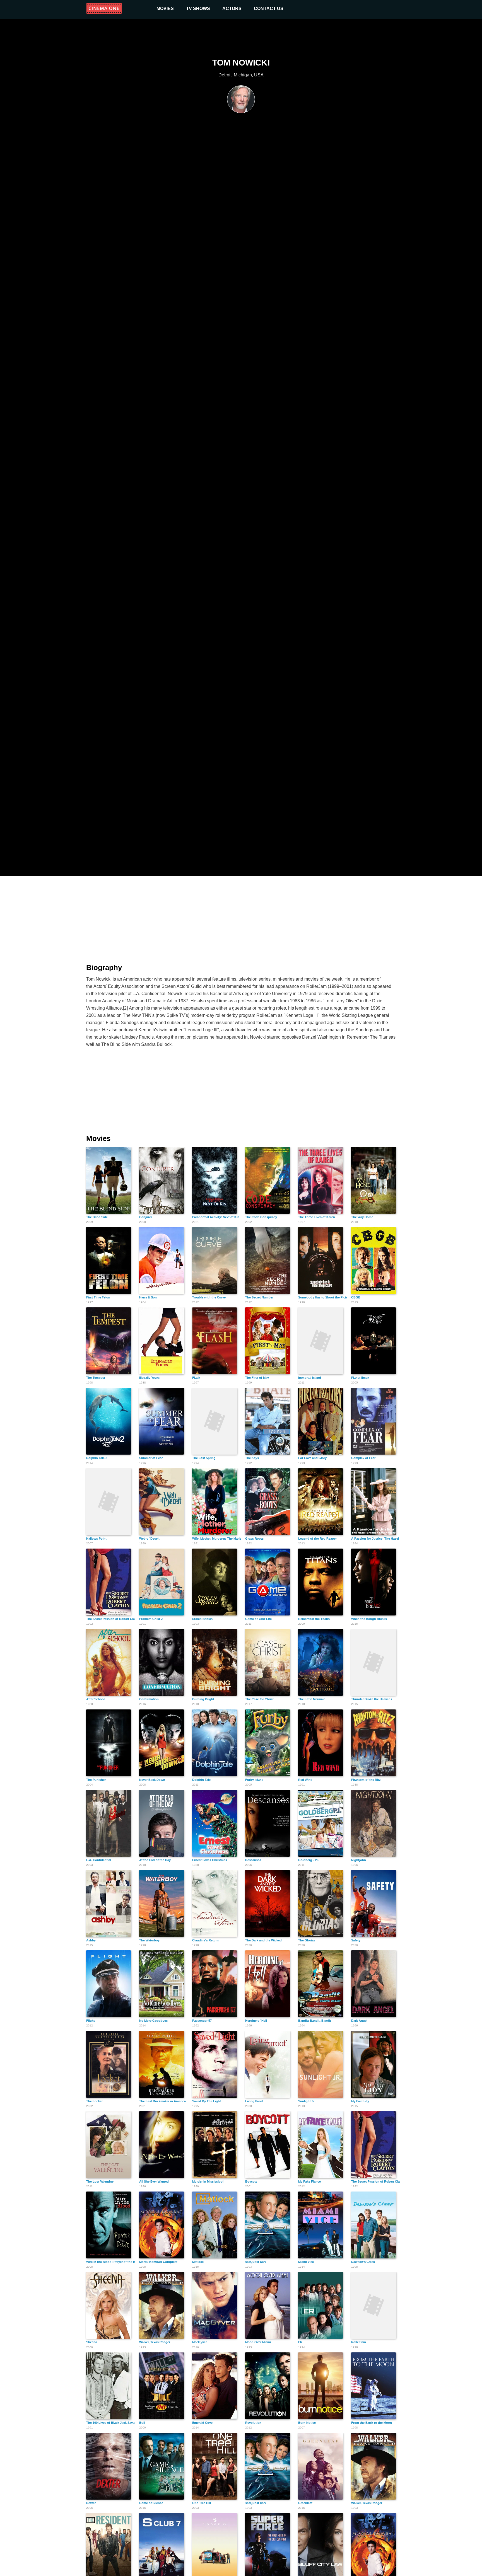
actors (232, 9)
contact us (269, 9)
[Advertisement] (241, 916)
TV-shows (198, 9)
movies (165, 9)
